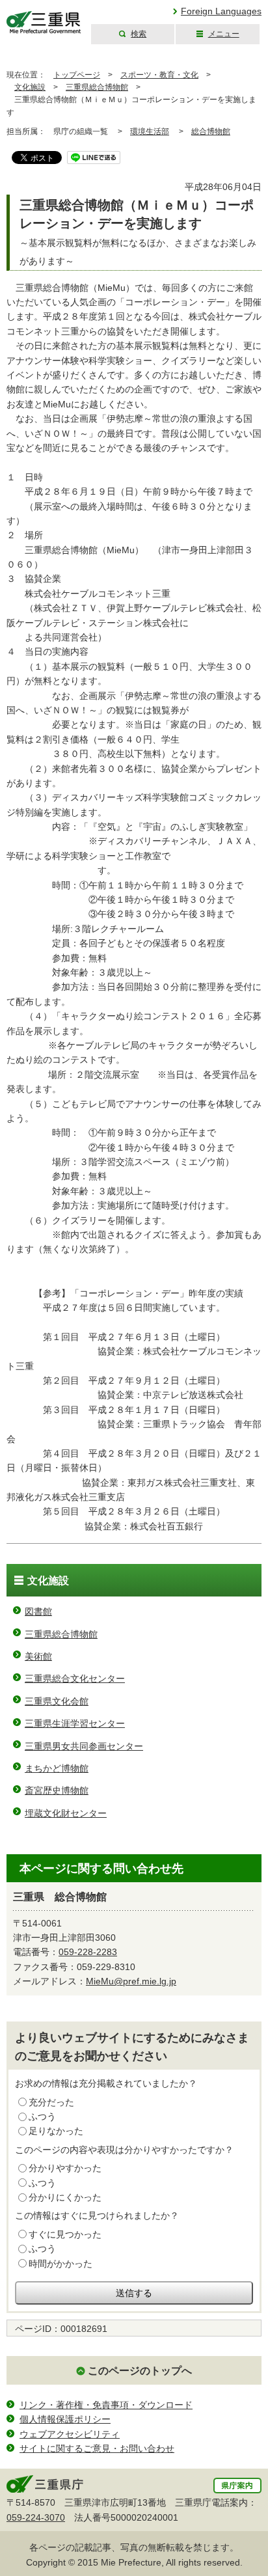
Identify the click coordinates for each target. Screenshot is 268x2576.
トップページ (77, 75)
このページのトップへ (140, 2371)
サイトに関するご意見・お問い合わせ (97, 2448)
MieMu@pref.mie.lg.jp (131, 1981)
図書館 (38, 1611)
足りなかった (56, 2131)
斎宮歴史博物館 (57, 1790)
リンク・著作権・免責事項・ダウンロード (106, 2405)
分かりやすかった (65, 2168)
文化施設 (30, 87)
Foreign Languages (221, 11)
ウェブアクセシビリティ (70, 2434)
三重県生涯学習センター (75, 1723)
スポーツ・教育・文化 (159, 75)
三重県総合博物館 (97, 87)
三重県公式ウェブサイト (44, 22)
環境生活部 (150, 131)
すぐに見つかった (65, 2234)
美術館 (38, 1656)
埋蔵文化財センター (66, 1813)
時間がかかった (60, 2264)
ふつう (42, 2117)
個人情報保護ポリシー (65, 2419)
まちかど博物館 (57, 1768)
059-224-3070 (36, 2517)
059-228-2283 (88, 1952)
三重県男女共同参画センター (84, 1746)
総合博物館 (211, 131)
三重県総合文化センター (75, 1679)
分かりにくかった (65, 2197)
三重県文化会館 (57, 1701)
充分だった (51, 2102)
